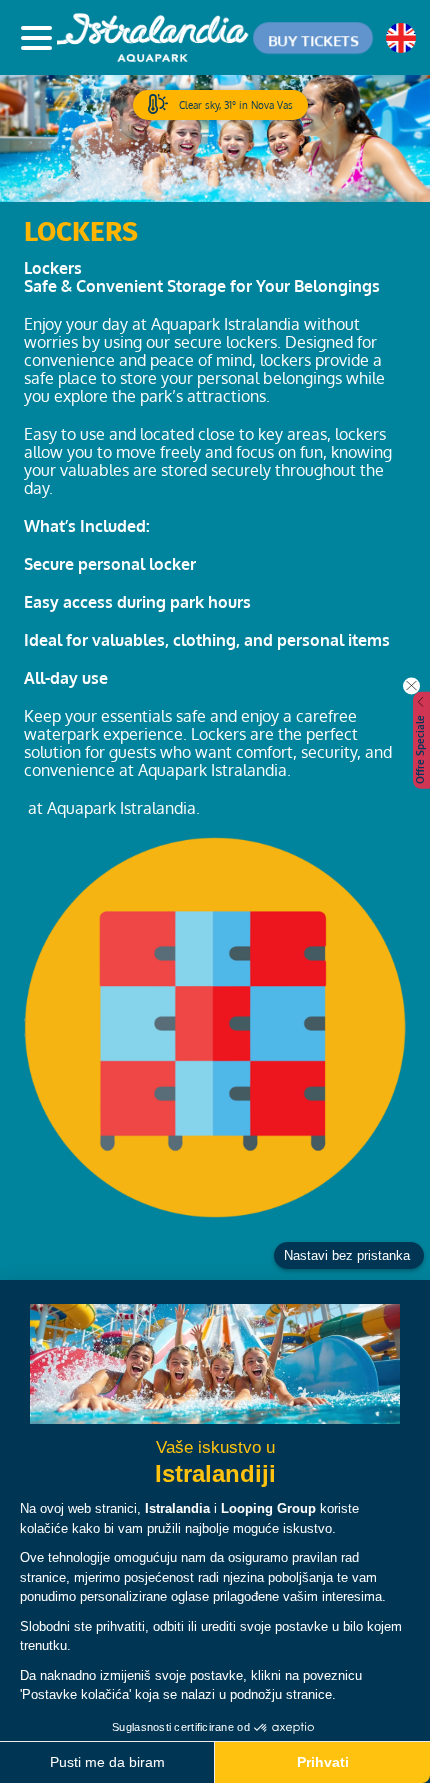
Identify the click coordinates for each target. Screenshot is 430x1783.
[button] (313, 37)
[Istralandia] (154, 37)
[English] (401, 38)
